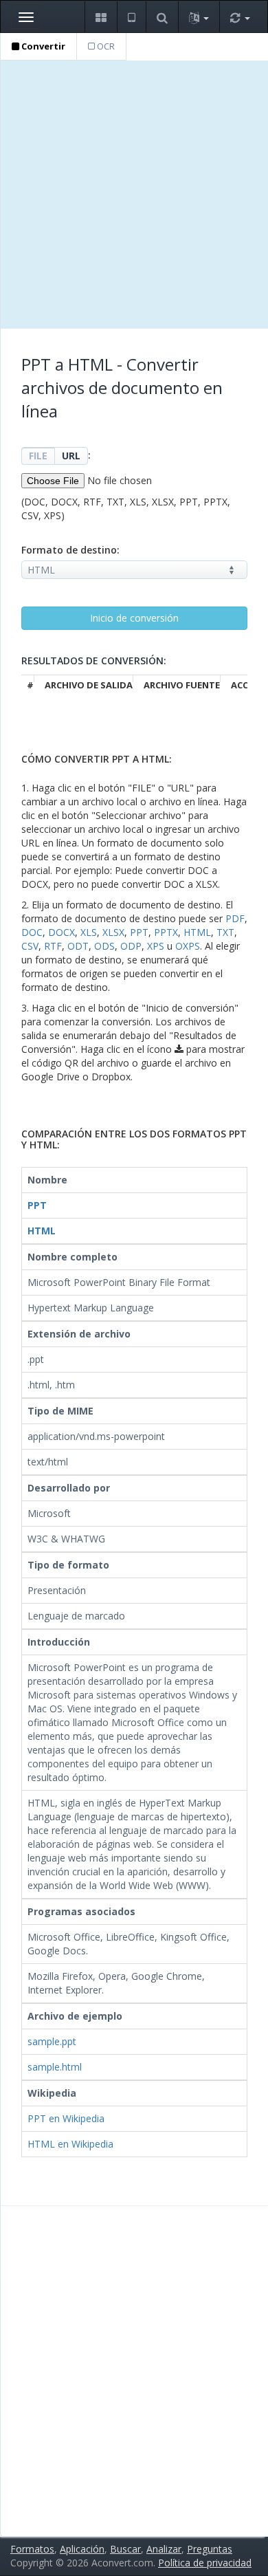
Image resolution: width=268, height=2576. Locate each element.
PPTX (166, 932)
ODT (78, 946)
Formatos (32, 2549)
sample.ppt (52, 2041)
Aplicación (82, 2549)
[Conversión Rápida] (240, 17)
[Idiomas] (199, 17)
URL (71, 456)
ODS (104, 946)
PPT (139, 932)
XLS (89, 932)
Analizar (164, 2549)
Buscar (125, 2549)
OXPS (188, 946)
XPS (156, 946)
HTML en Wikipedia (70, 2144)
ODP (131, 946)
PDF (235, 918)
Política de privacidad (205, 2563)
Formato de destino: (70, 550)
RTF (53, 946)
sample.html (55, 2067)
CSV (30, 946)
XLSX (113, 932)
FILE (38, 456)
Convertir (42, 46)
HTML (197, 932)
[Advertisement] (134, 195)
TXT (225, 932)
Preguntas (210, 2549)
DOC (32, 932)
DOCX (62, 932)
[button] (101, 17)
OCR (105, 46)
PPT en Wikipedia (66, 2118)
